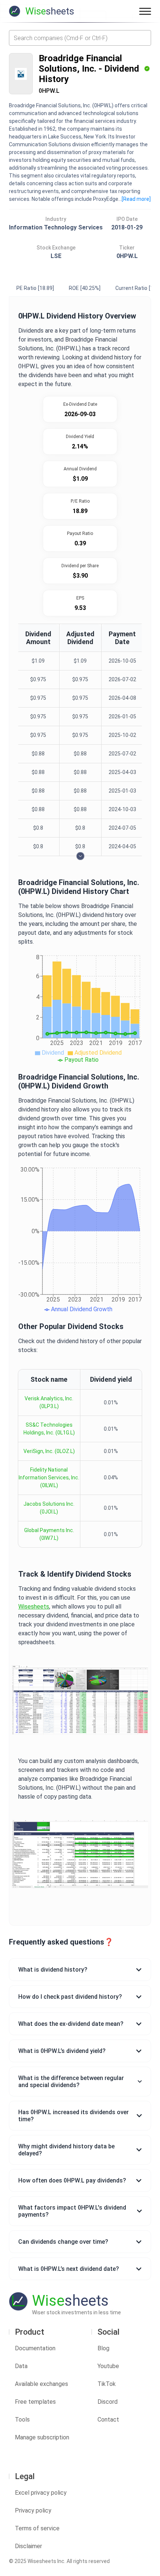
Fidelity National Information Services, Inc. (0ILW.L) (49, 1478)
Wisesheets (34, 1607)
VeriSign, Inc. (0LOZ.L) (49, 1451)
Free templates (35, 2402)
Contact (108, 2420)
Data (21, 2366)
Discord (108, 2402)
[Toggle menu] (145, 11)
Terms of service (37, 2528)
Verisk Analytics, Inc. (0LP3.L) (49, 1402)
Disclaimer (28, 2546)
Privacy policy (33, 2510)
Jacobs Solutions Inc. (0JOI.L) (49, 1508)
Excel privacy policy (41, 2493)
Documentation (35, 2348)
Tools (22, 2420)
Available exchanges (41, 2384)
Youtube (108, 2366)
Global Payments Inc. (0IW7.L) (49, 1534)
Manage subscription (42, 2437)
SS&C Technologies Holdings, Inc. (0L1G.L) (49, 1429)
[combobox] (80, 38)
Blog (103, 2348)
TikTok (107, 2384)
